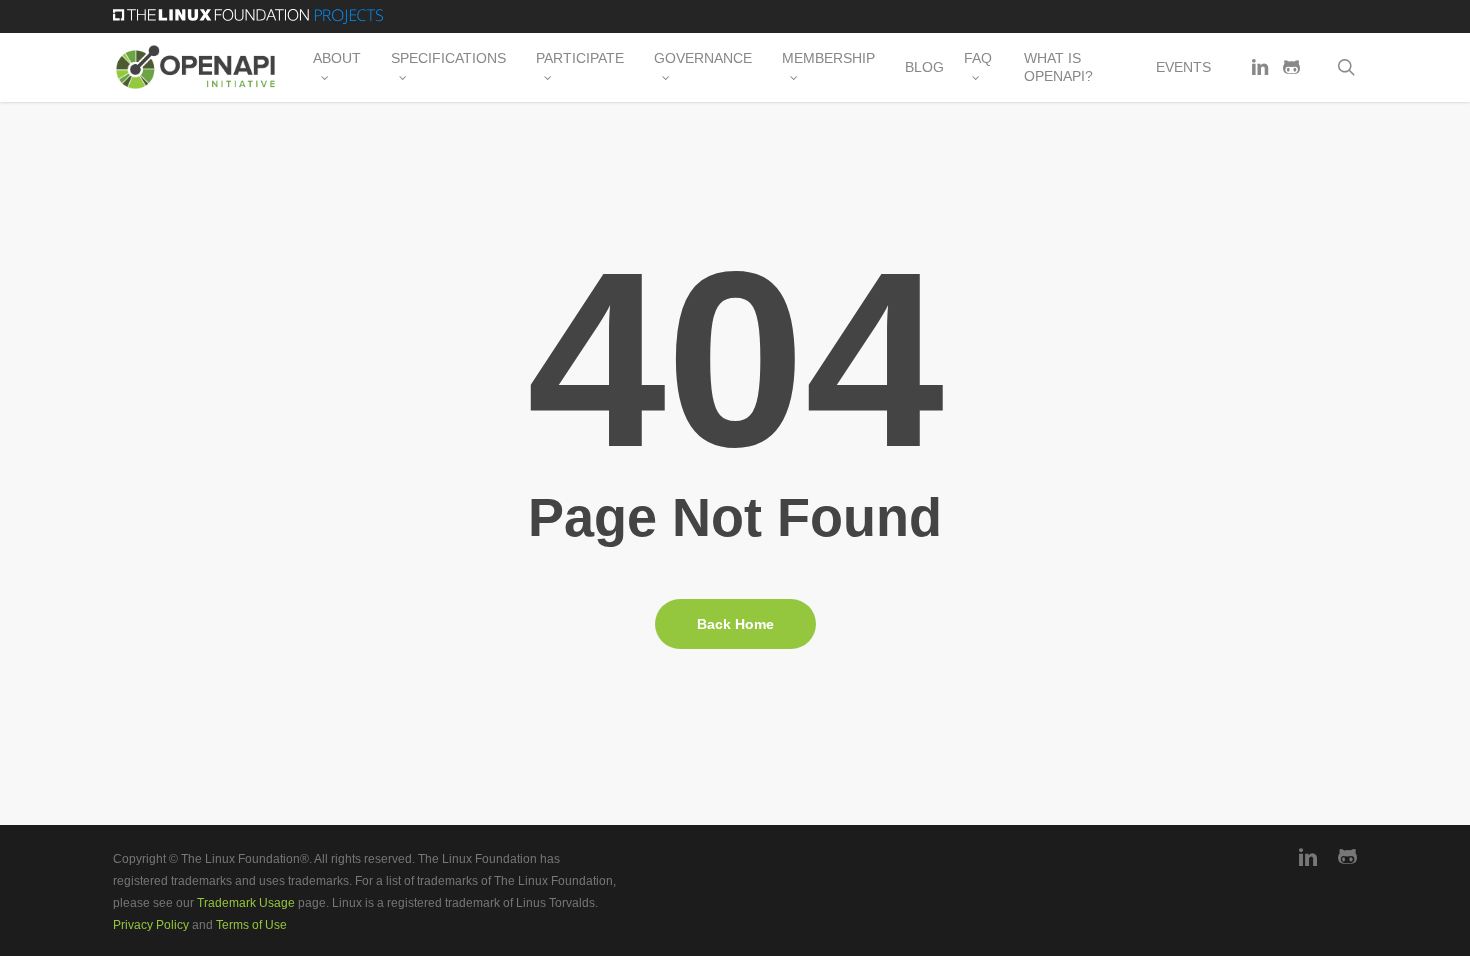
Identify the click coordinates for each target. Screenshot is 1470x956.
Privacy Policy (151, 925)
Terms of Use (251, 925)
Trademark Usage (246, 903)
